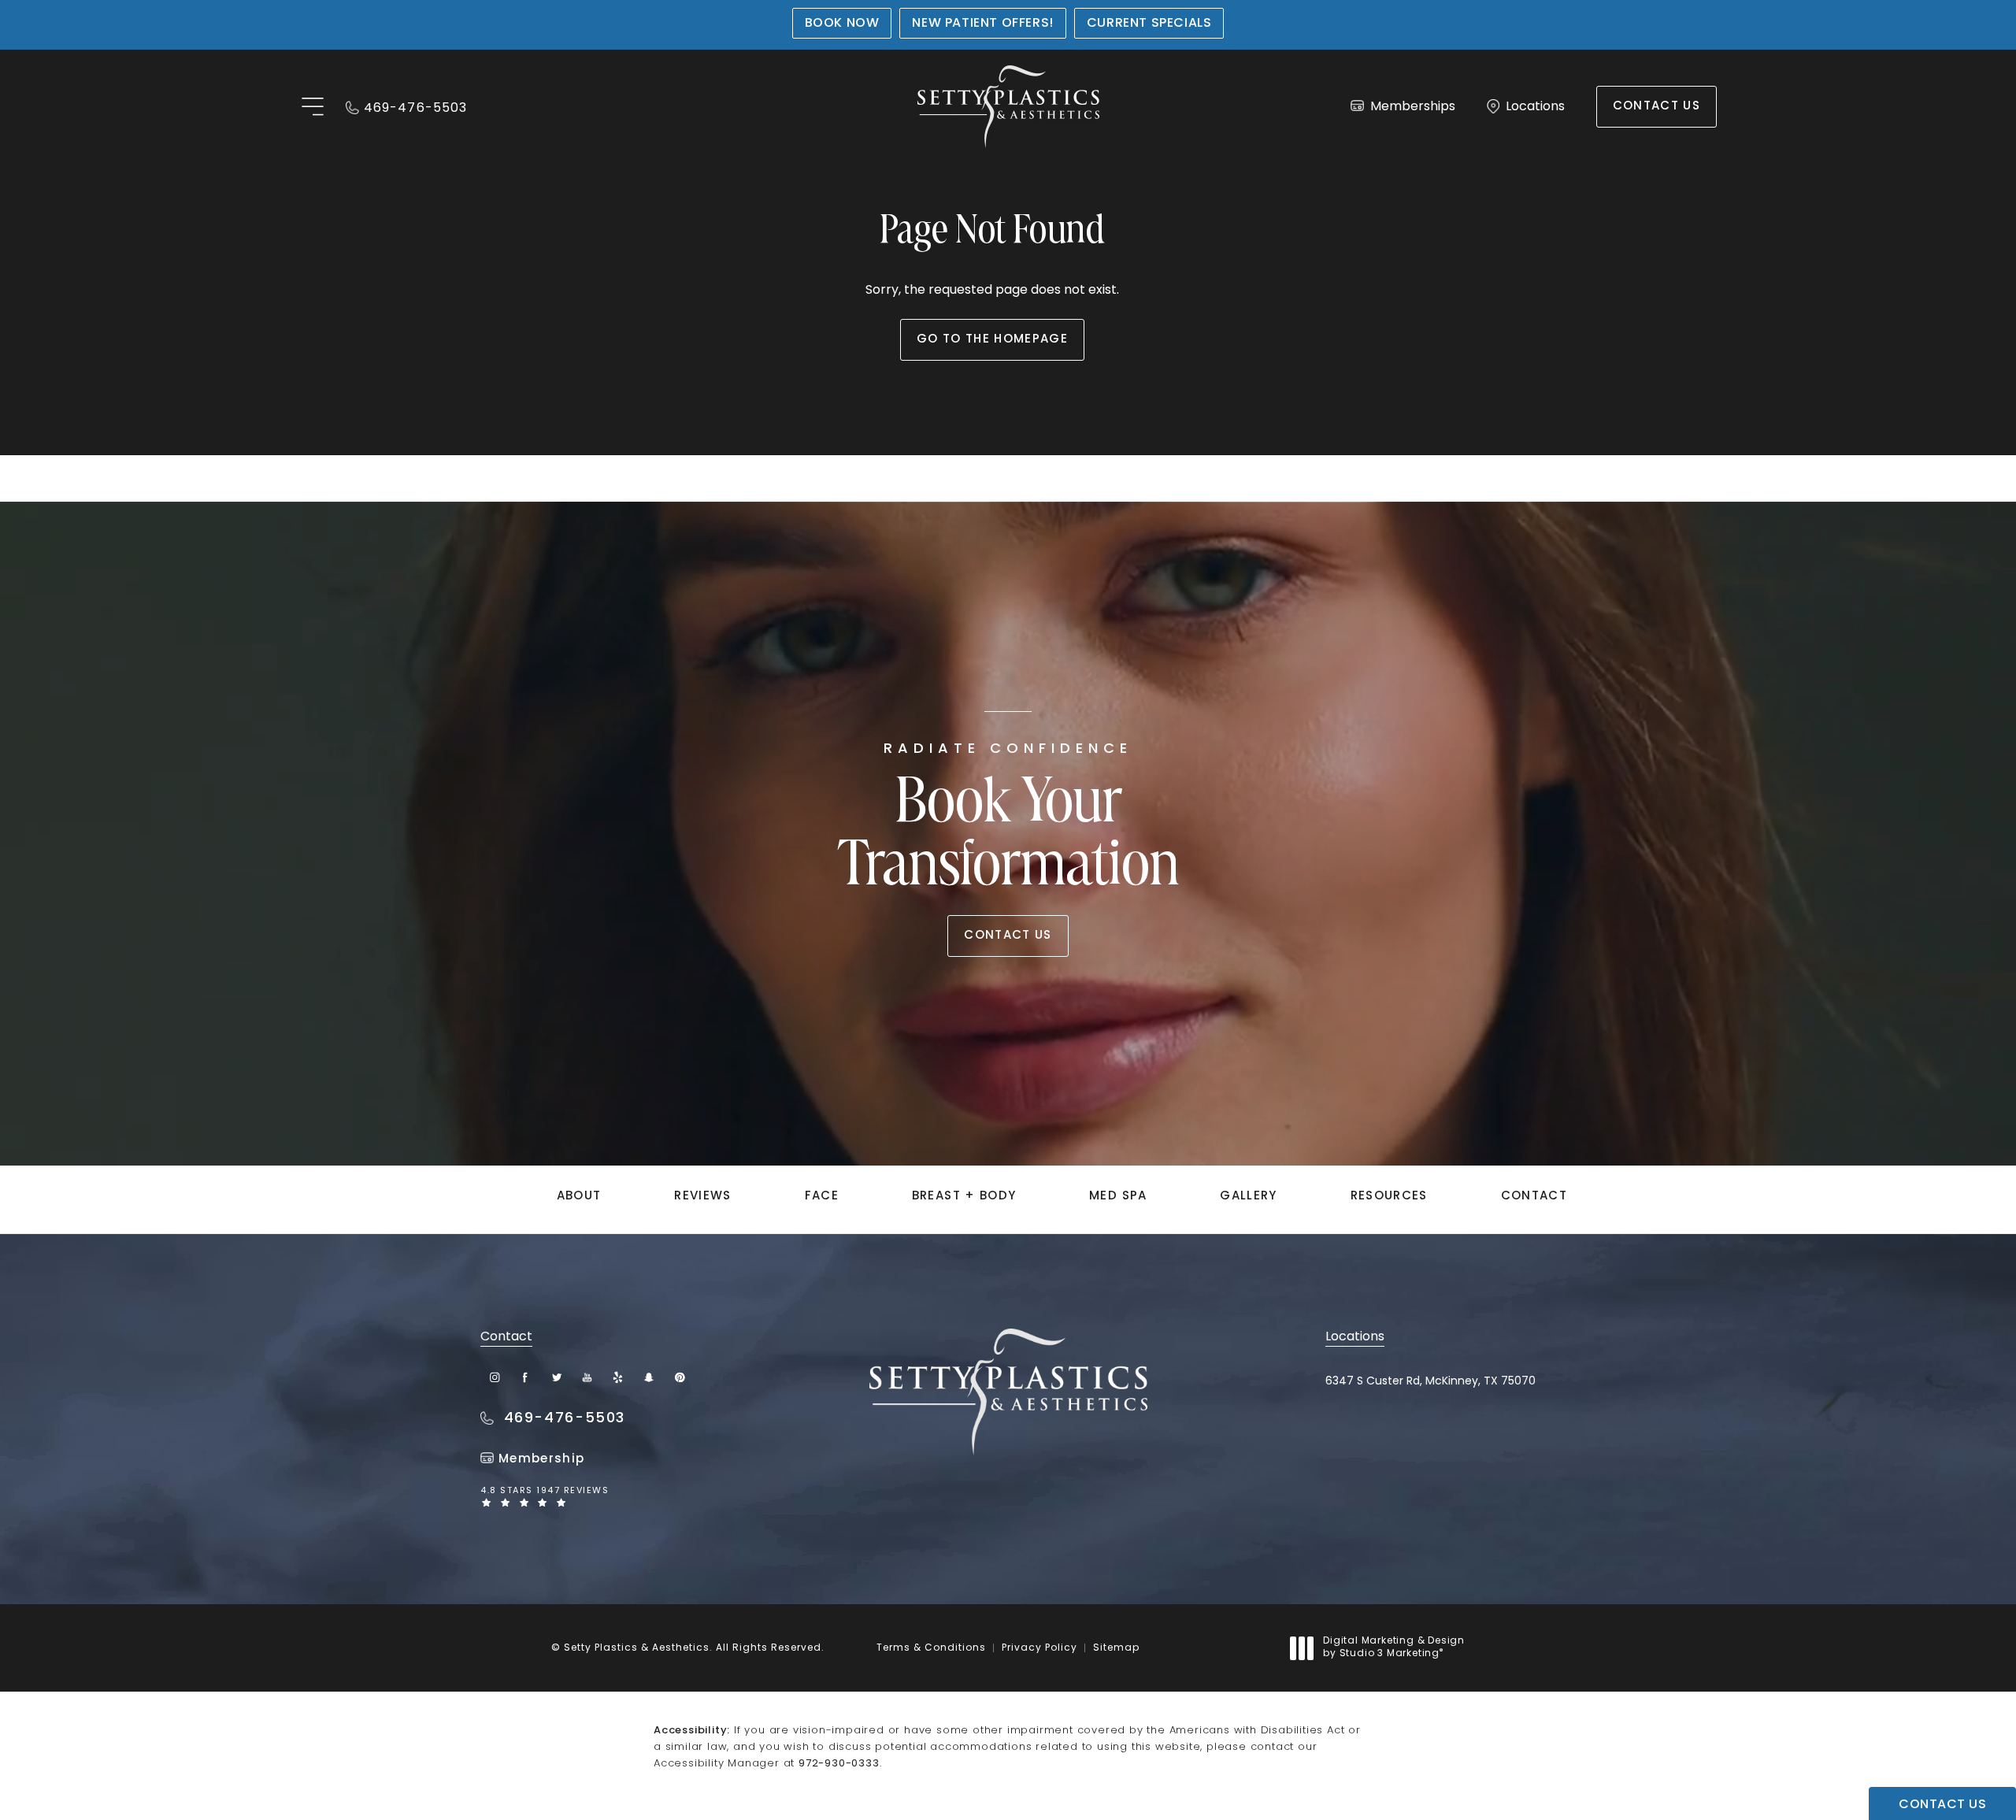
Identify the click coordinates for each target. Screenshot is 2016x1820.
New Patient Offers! (982, 24)
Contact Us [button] (1942, 1805)
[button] (312, 107)
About (579, 1197)
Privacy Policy (1039, 1648)
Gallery (1248, 1197)
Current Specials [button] (1149, 24)
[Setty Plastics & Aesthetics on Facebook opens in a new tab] (526, 1378)
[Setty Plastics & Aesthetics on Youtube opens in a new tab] (587, 1378)
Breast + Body (964, 1197)
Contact (1534, 1197)
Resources (1389, 1197)
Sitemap (1116, 1648)
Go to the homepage (992, 340)
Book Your (1008, 821)
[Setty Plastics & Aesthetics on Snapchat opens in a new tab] (649, 1378)
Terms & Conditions (931, 1648)
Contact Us (1657, 107)
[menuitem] (495, 1378)
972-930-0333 (839, 1764)
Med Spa (1118, 1197)
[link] (406, 107)
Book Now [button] (842, 24)
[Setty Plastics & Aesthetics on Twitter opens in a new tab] (556, 1378)
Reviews (702, 1197)
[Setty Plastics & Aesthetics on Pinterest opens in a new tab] (679, 1378)
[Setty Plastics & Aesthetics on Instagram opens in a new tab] (495, 1378)
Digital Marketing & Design (1393, 1648)
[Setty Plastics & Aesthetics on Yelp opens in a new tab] (618, 1378)
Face (822, 1197)
